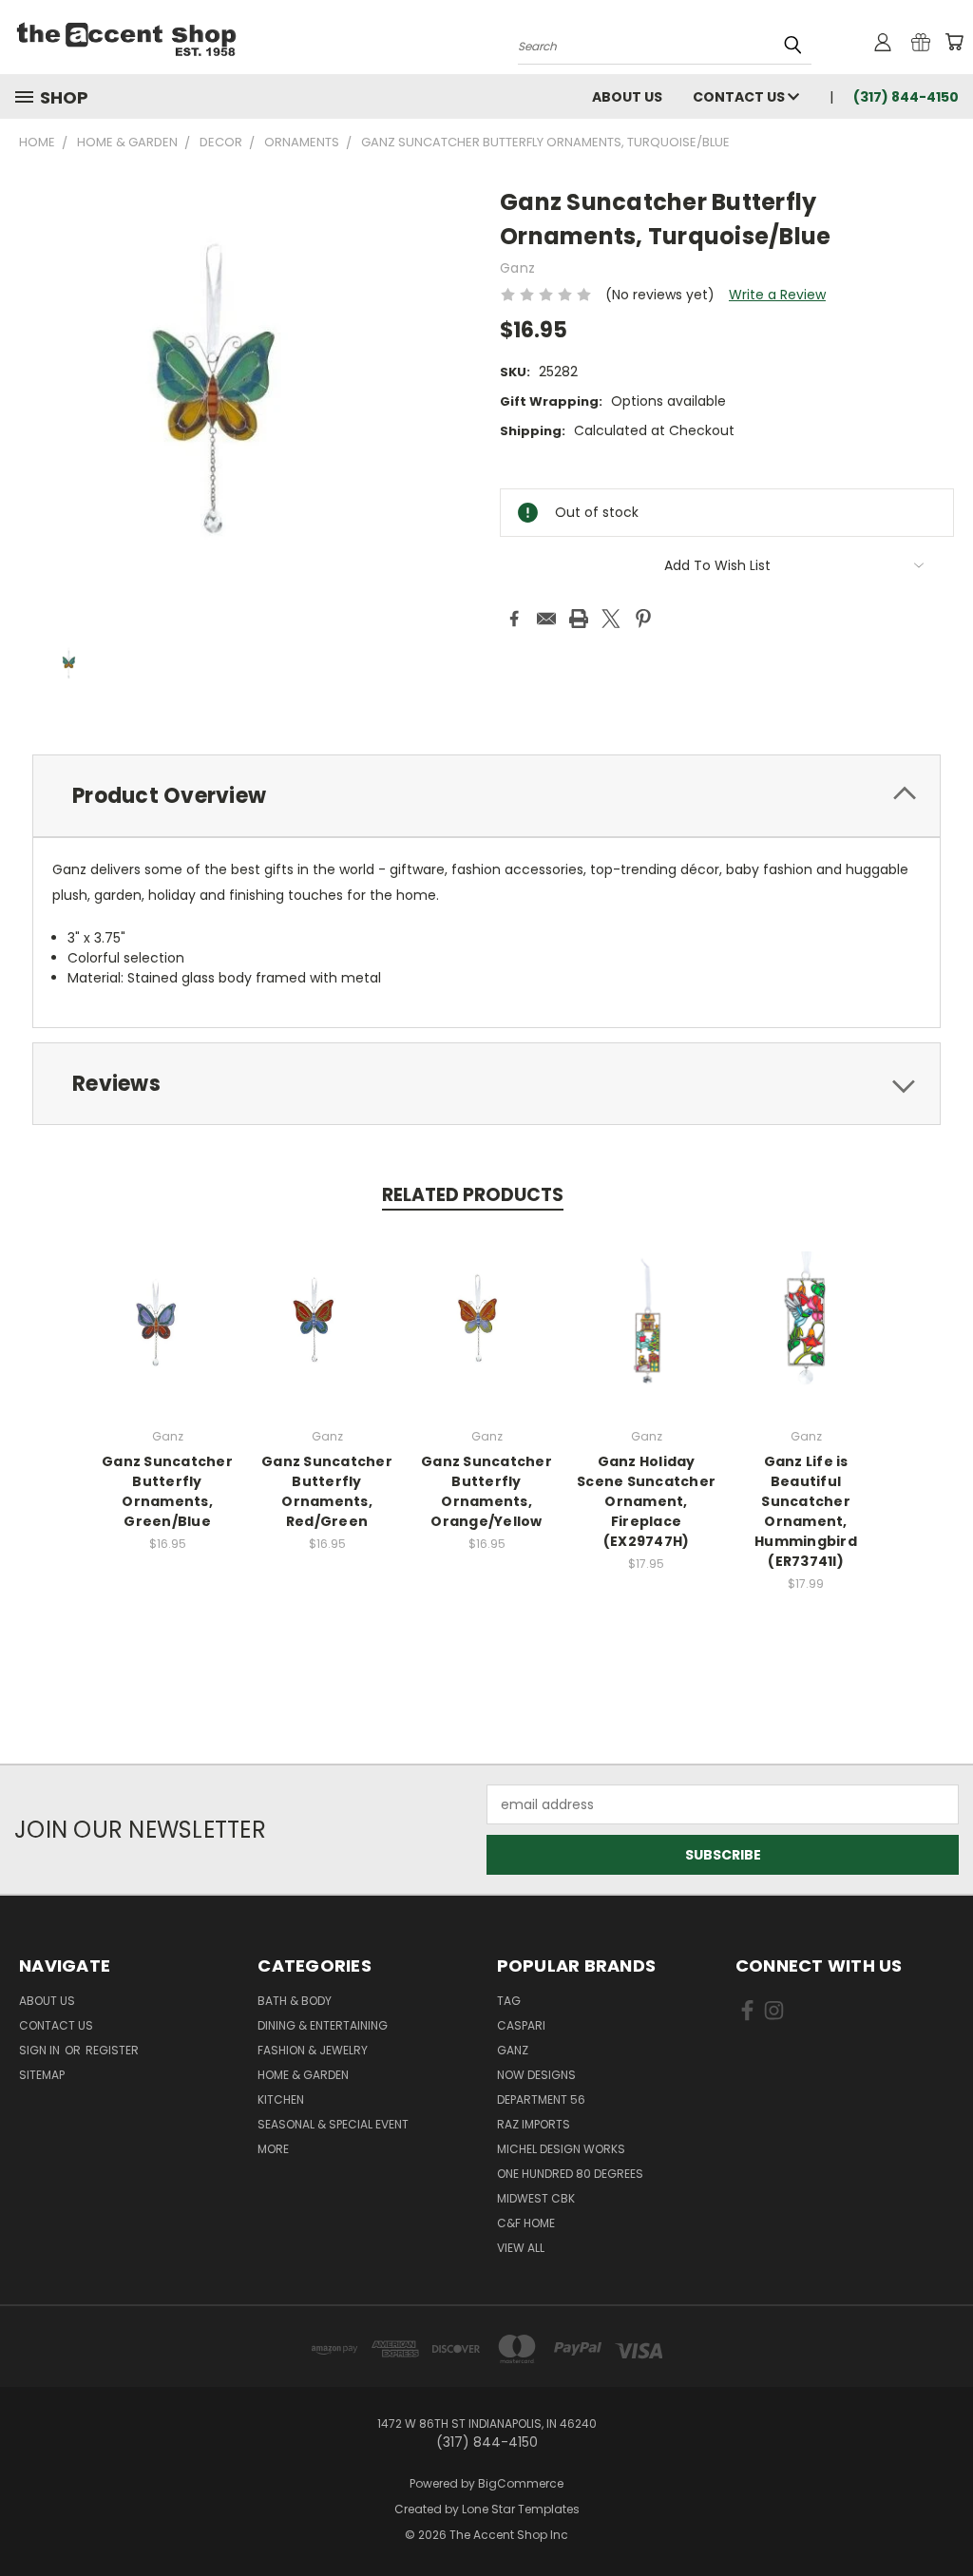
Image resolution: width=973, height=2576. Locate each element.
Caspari (521, 2025)
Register (112, 2050)
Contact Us (740, 97)
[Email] (546, 619)
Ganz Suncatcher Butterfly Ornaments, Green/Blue (167, 1491)
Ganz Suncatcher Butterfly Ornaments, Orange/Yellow (486, 1491)
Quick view (167, 1318)
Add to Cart (647, 1336)
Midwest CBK (536, 2198)
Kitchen (281, 2099)
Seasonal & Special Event (333, 2124)
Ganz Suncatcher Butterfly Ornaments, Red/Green (327, 1491)
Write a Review (777, 295)
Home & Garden (303, 2075)
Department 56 (541, 2099)
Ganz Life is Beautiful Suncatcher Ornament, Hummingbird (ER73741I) (806, 1511)
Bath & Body (295, 2001)
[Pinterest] (643, 619)
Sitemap (42, 2075)
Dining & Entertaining (323, 2025)
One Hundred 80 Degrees (570, 2174)
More (273, 2149)
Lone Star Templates (521, 2509)
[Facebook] (514, 619)
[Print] (579, 619)
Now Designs (536, 2075)
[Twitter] (611, 619)
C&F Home (526, 2223)
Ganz (513, 2050)
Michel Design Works (561, 2149)
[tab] (486, 796)
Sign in (41, 2050)
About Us (627, 97)
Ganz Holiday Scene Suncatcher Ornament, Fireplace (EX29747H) (646, 1501)
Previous (944, 2517)
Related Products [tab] (473, 1195)
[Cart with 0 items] (954, 42)
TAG (509, 2001)
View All (521, 2248)
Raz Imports (534, 2124)
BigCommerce (521, 2483)
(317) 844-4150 (906, 97)
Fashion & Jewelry (313, 2050)
